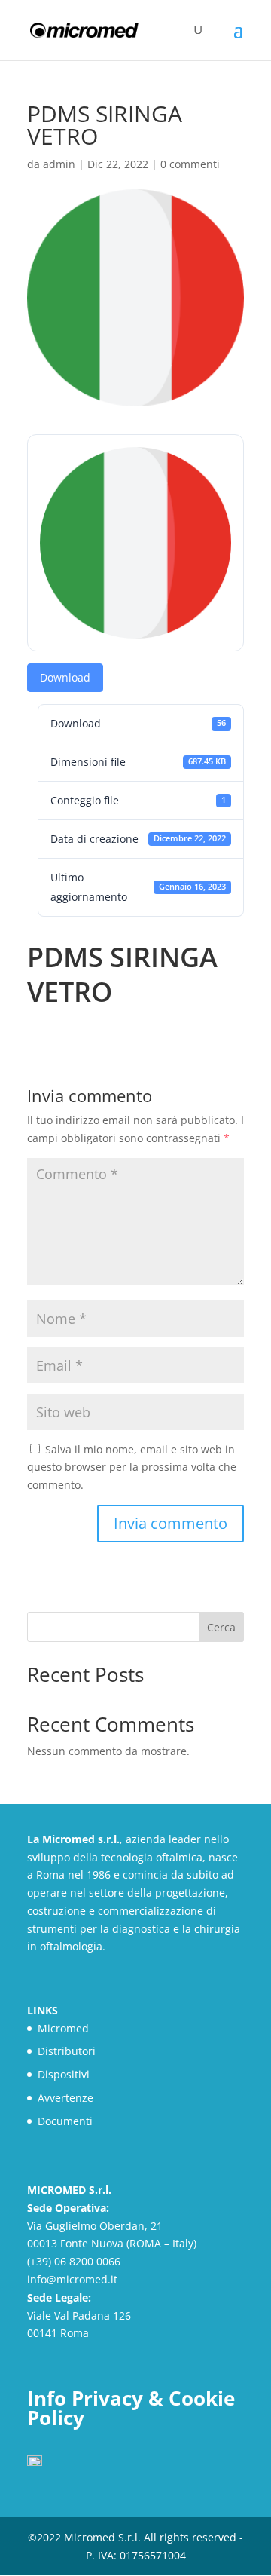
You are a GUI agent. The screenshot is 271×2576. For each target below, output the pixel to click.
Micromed (63, 2028)
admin (59, 164)
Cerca (221, 1627)
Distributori (67, 2051)
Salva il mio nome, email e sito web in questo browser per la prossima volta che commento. (132, 1467)
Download (65, 677)
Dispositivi (64, 2074)
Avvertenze (65, 2098)
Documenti (65, 2121)
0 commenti (190, 164)
